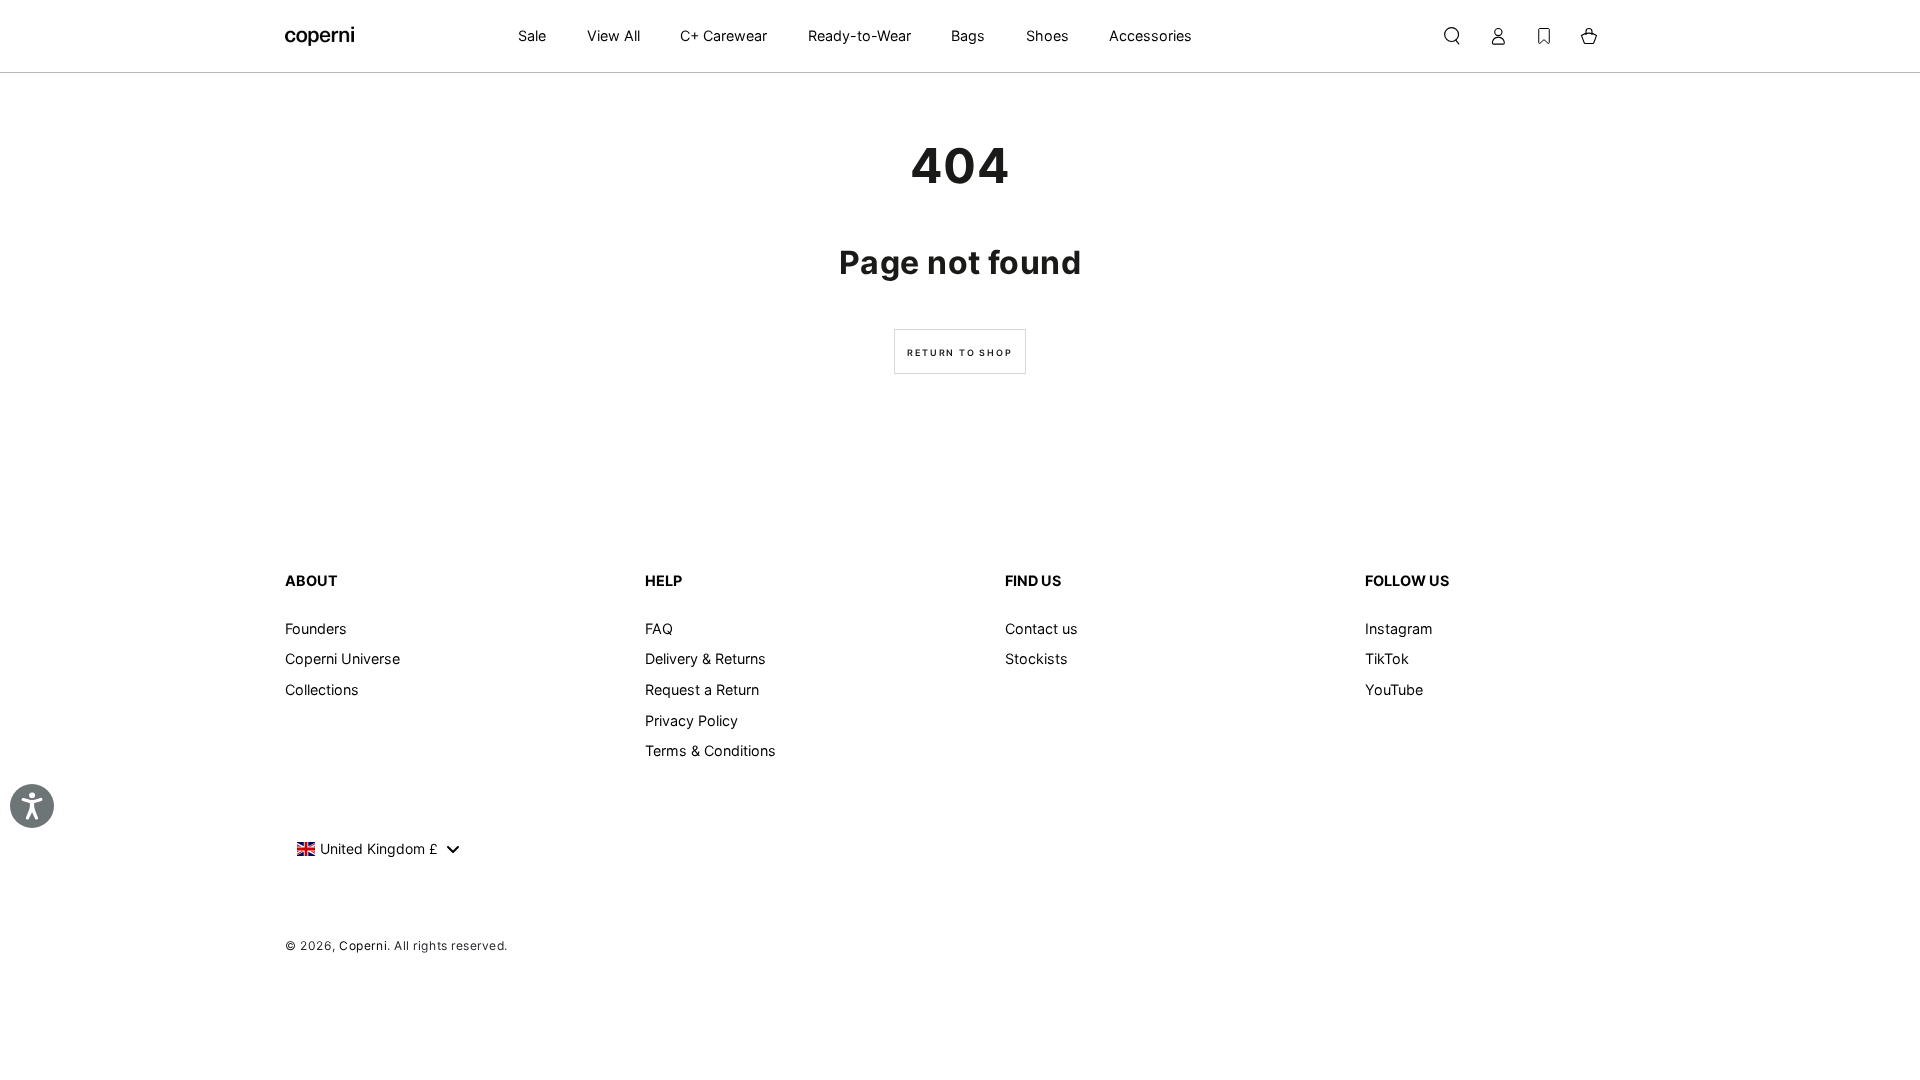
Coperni (363, 945)
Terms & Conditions (710, 750)
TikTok (1387, 658)
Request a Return (702, 689)
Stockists (1036, 658)
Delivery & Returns (705, 658)
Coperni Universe (342, 658)
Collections (322, 689)
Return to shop (959, 352)
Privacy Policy (691, 720)
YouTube (1394, 689)
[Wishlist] (1544, 36)
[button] (1451, 36)
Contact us (1041, 628)
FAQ (659, 628)
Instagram (1399, 628)
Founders (316, 628)
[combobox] (377, 849)
